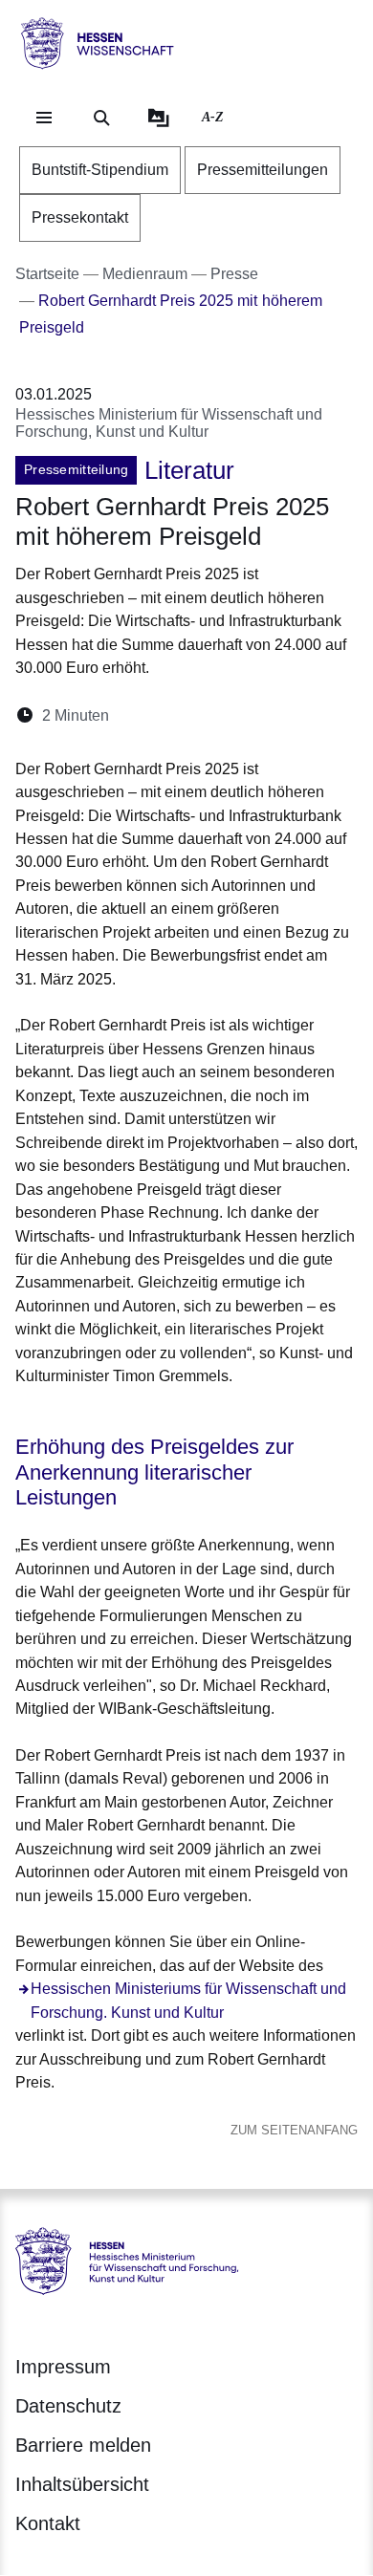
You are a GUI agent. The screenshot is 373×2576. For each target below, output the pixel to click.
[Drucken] (288, 715)
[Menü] (44, 118)
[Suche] (101, 118)
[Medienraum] (159, 118)
